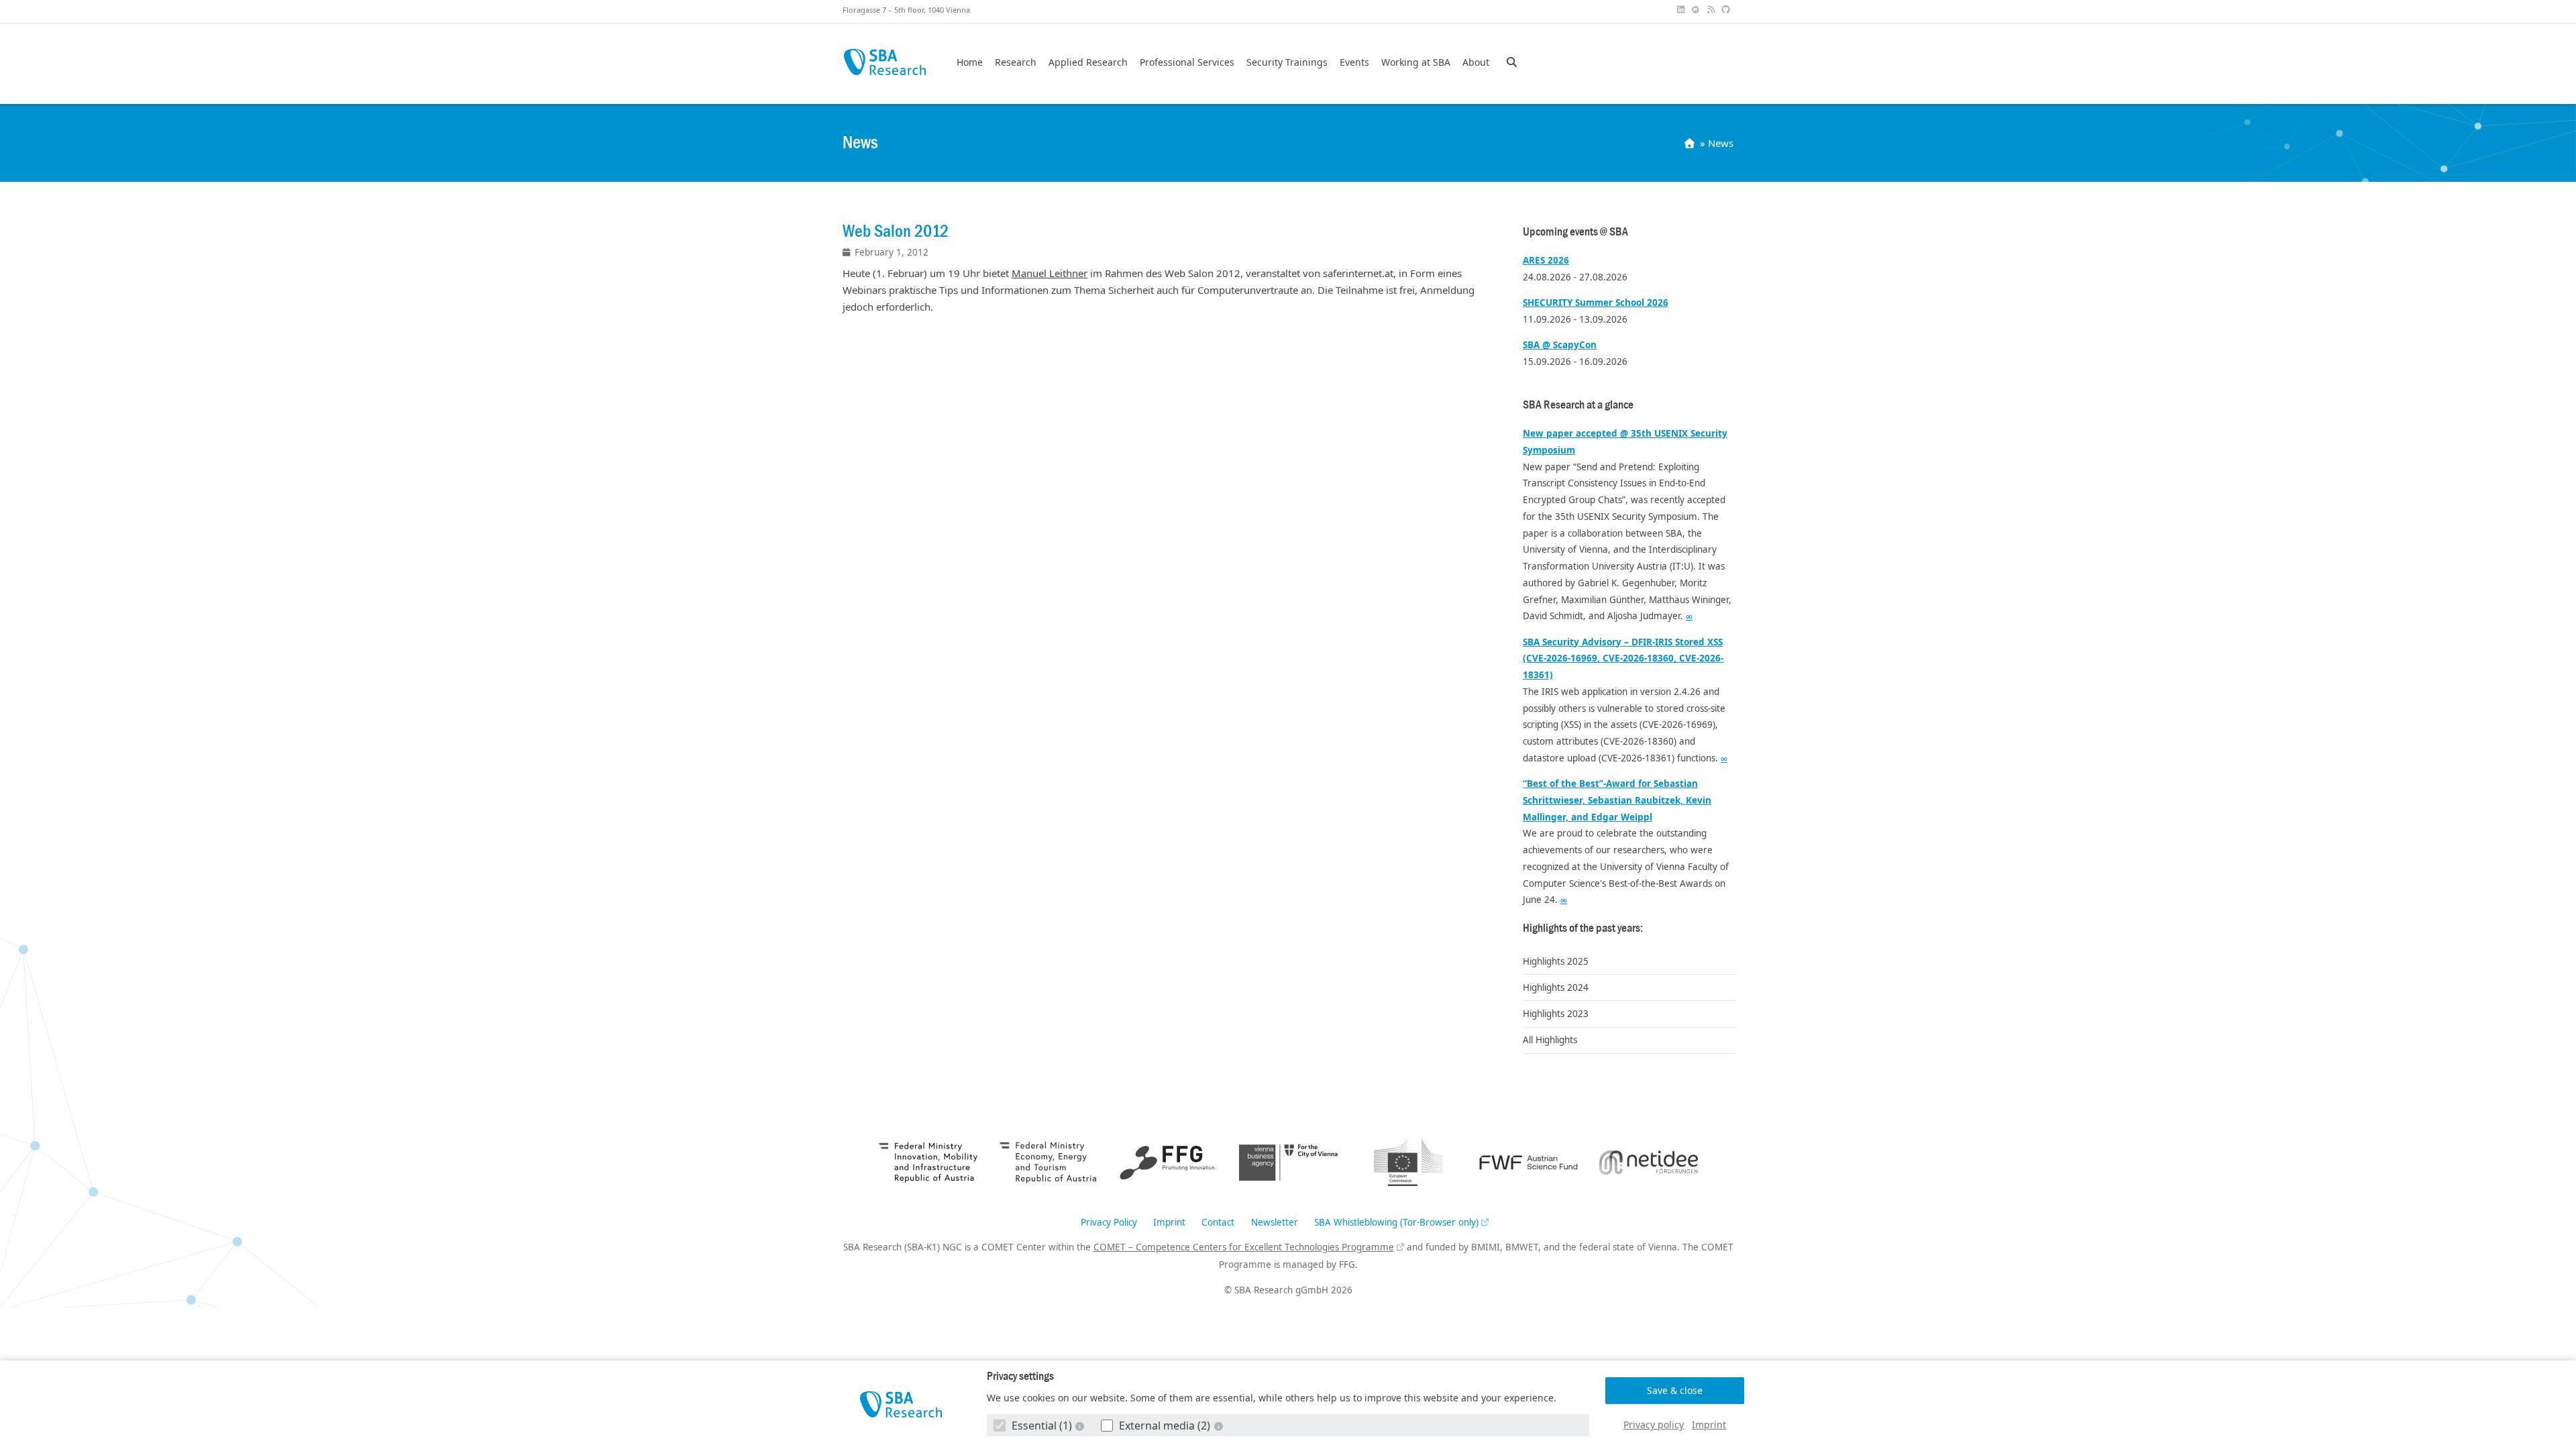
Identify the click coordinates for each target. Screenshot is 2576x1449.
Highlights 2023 (1556, 1014)
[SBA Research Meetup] (1697, 10)
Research (1016, 62)
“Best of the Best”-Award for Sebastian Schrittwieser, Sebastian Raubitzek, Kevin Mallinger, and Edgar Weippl (1617, 800)
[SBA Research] (901, 1404)
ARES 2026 (1546, 260)
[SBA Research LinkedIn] (1682, 10)
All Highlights (1550, 1040)
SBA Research (884, 62)
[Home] (1691, 143)
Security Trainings (1287, 62)
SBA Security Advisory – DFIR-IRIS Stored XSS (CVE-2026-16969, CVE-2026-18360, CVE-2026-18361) (1623, 659)
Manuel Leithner (1050, 273)
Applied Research (1088, 62)
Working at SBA (1416, 62)
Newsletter (1275, 1223)
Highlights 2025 (1556, 961)
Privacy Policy (1109, 1223)
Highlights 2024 (1556, 987)
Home (970, 62)
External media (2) (1165, 1426)
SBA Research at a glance (1578, 405)
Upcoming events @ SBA (1575, 232)
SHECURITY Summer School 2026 (1596, 303)
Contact (1218, 1223)
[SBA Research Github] (1727, 10)
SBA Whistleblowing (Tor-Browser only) (1396, 1223)
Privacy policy (1654, 1425)
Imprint (1709, 1425)
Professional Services (1187, 62)
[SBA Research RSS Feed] (1712, 10)
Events (1354, 62)
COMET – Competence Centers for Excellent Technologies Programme (1244, 1247)
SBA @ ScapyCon (1560, 345)
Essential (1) (1042, 1426)
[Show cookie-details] (1081, 1426)
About (1476, 62)
